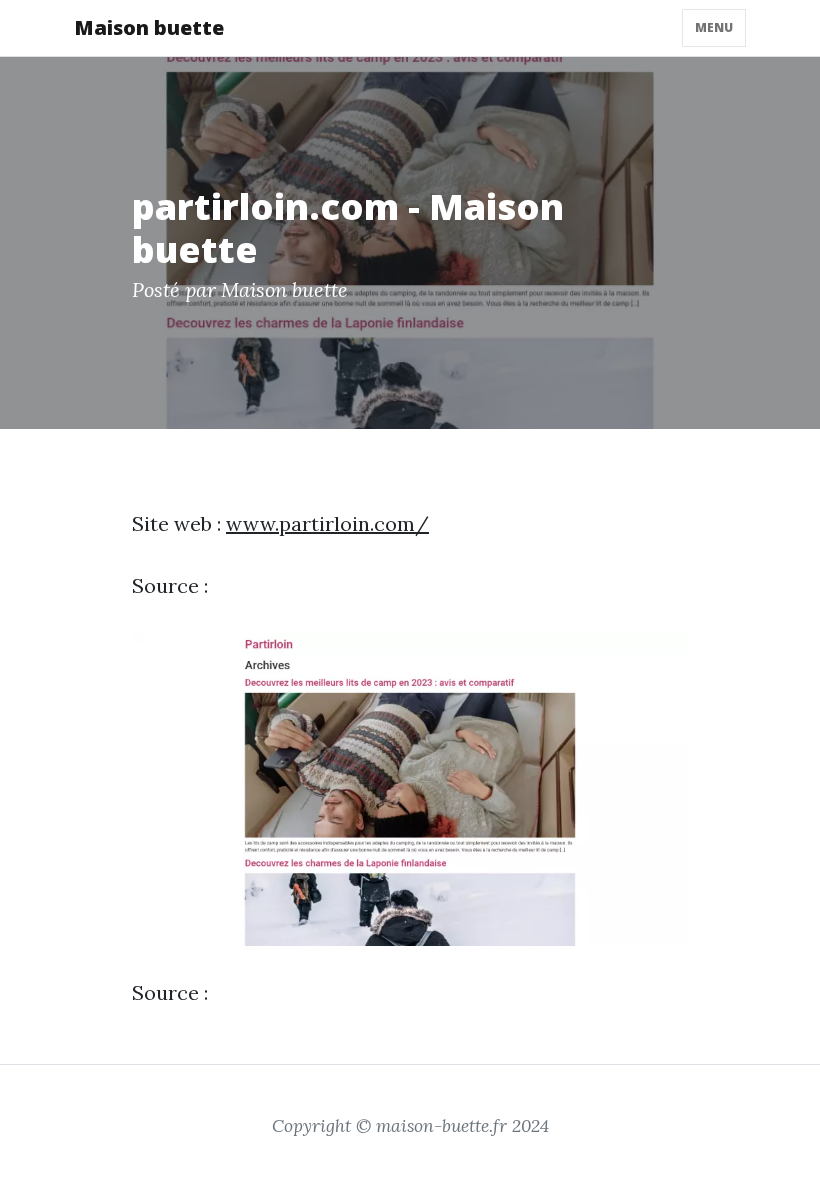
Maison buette (149, 27)
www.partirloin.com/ (327, 523)
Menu (714, 27)
